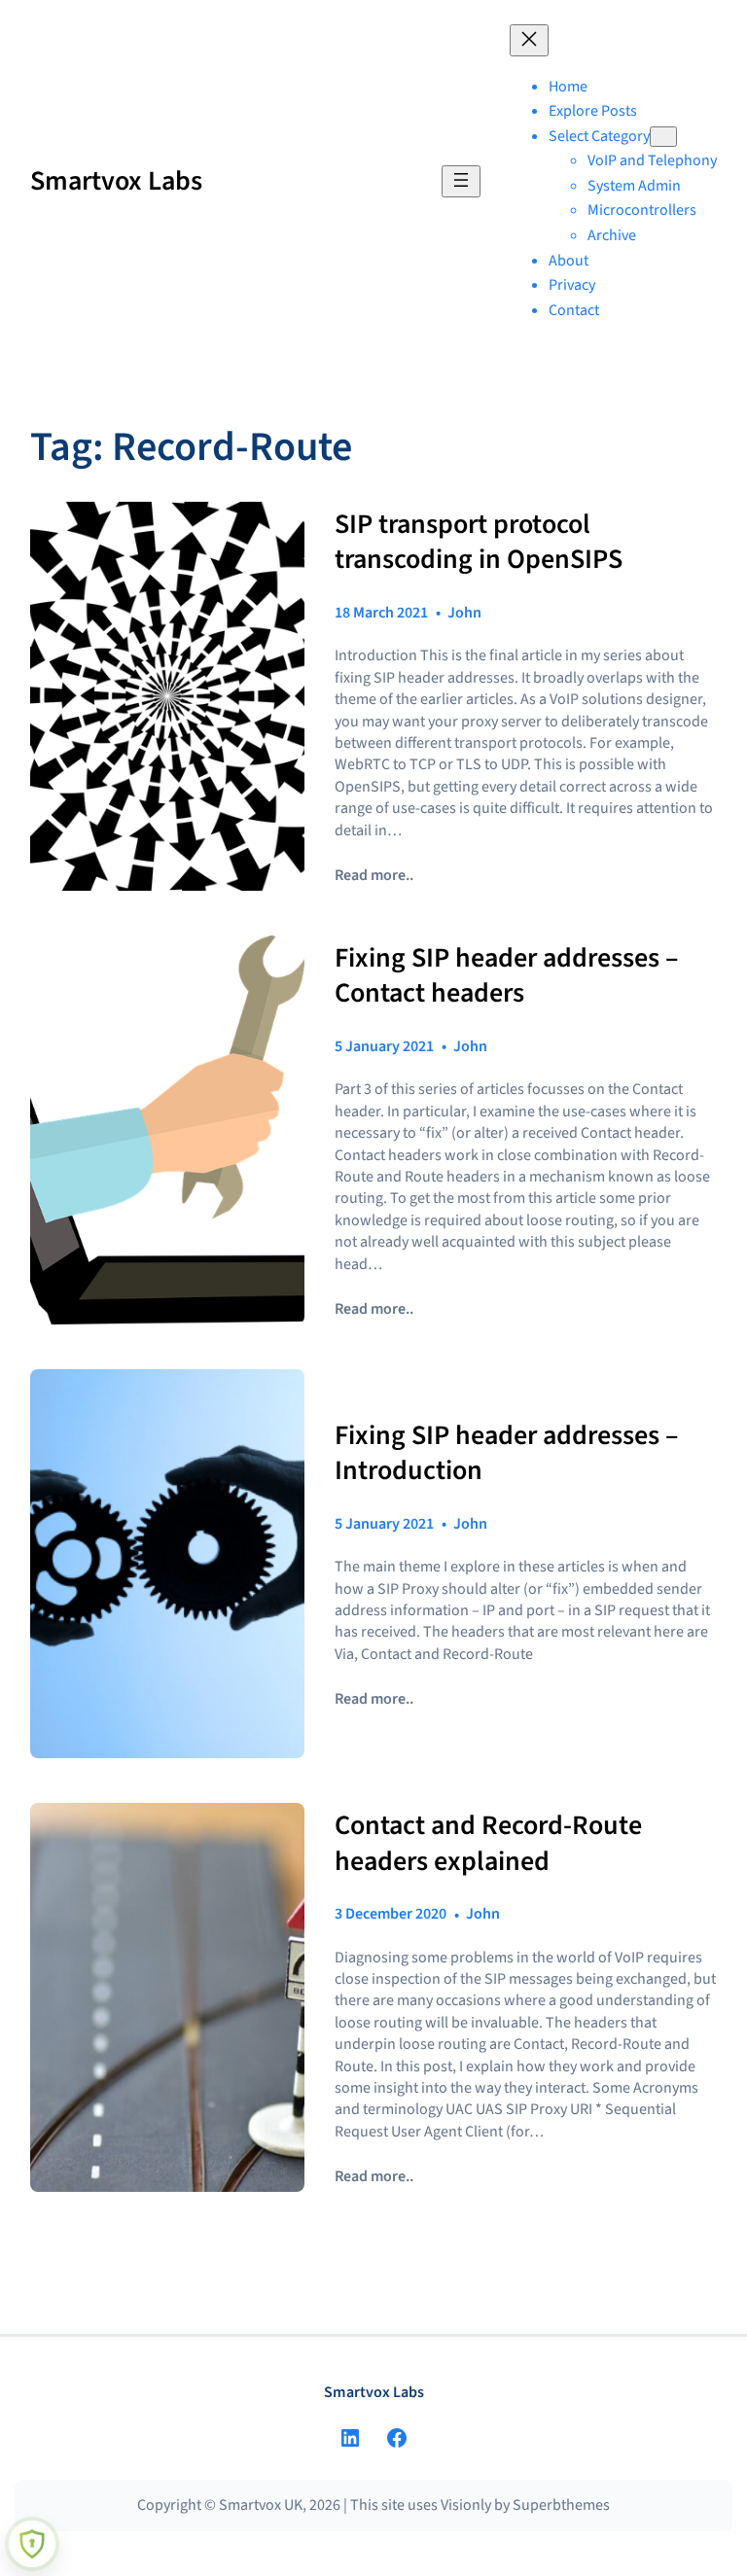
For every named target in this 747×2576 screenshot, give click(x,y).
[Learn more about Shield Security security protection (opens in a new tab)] (32, 2544)
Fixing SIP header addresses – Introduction (506, 1453)
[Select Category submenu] (663, 137)
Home (568, 87)
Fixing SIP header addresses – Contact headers (506, 976)
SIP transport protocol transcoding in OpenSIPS (479, 542)
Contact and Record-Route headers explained (488, 1843)
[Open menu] (461, 181)
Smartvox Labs (116, 181)
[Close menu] (529, 40)
